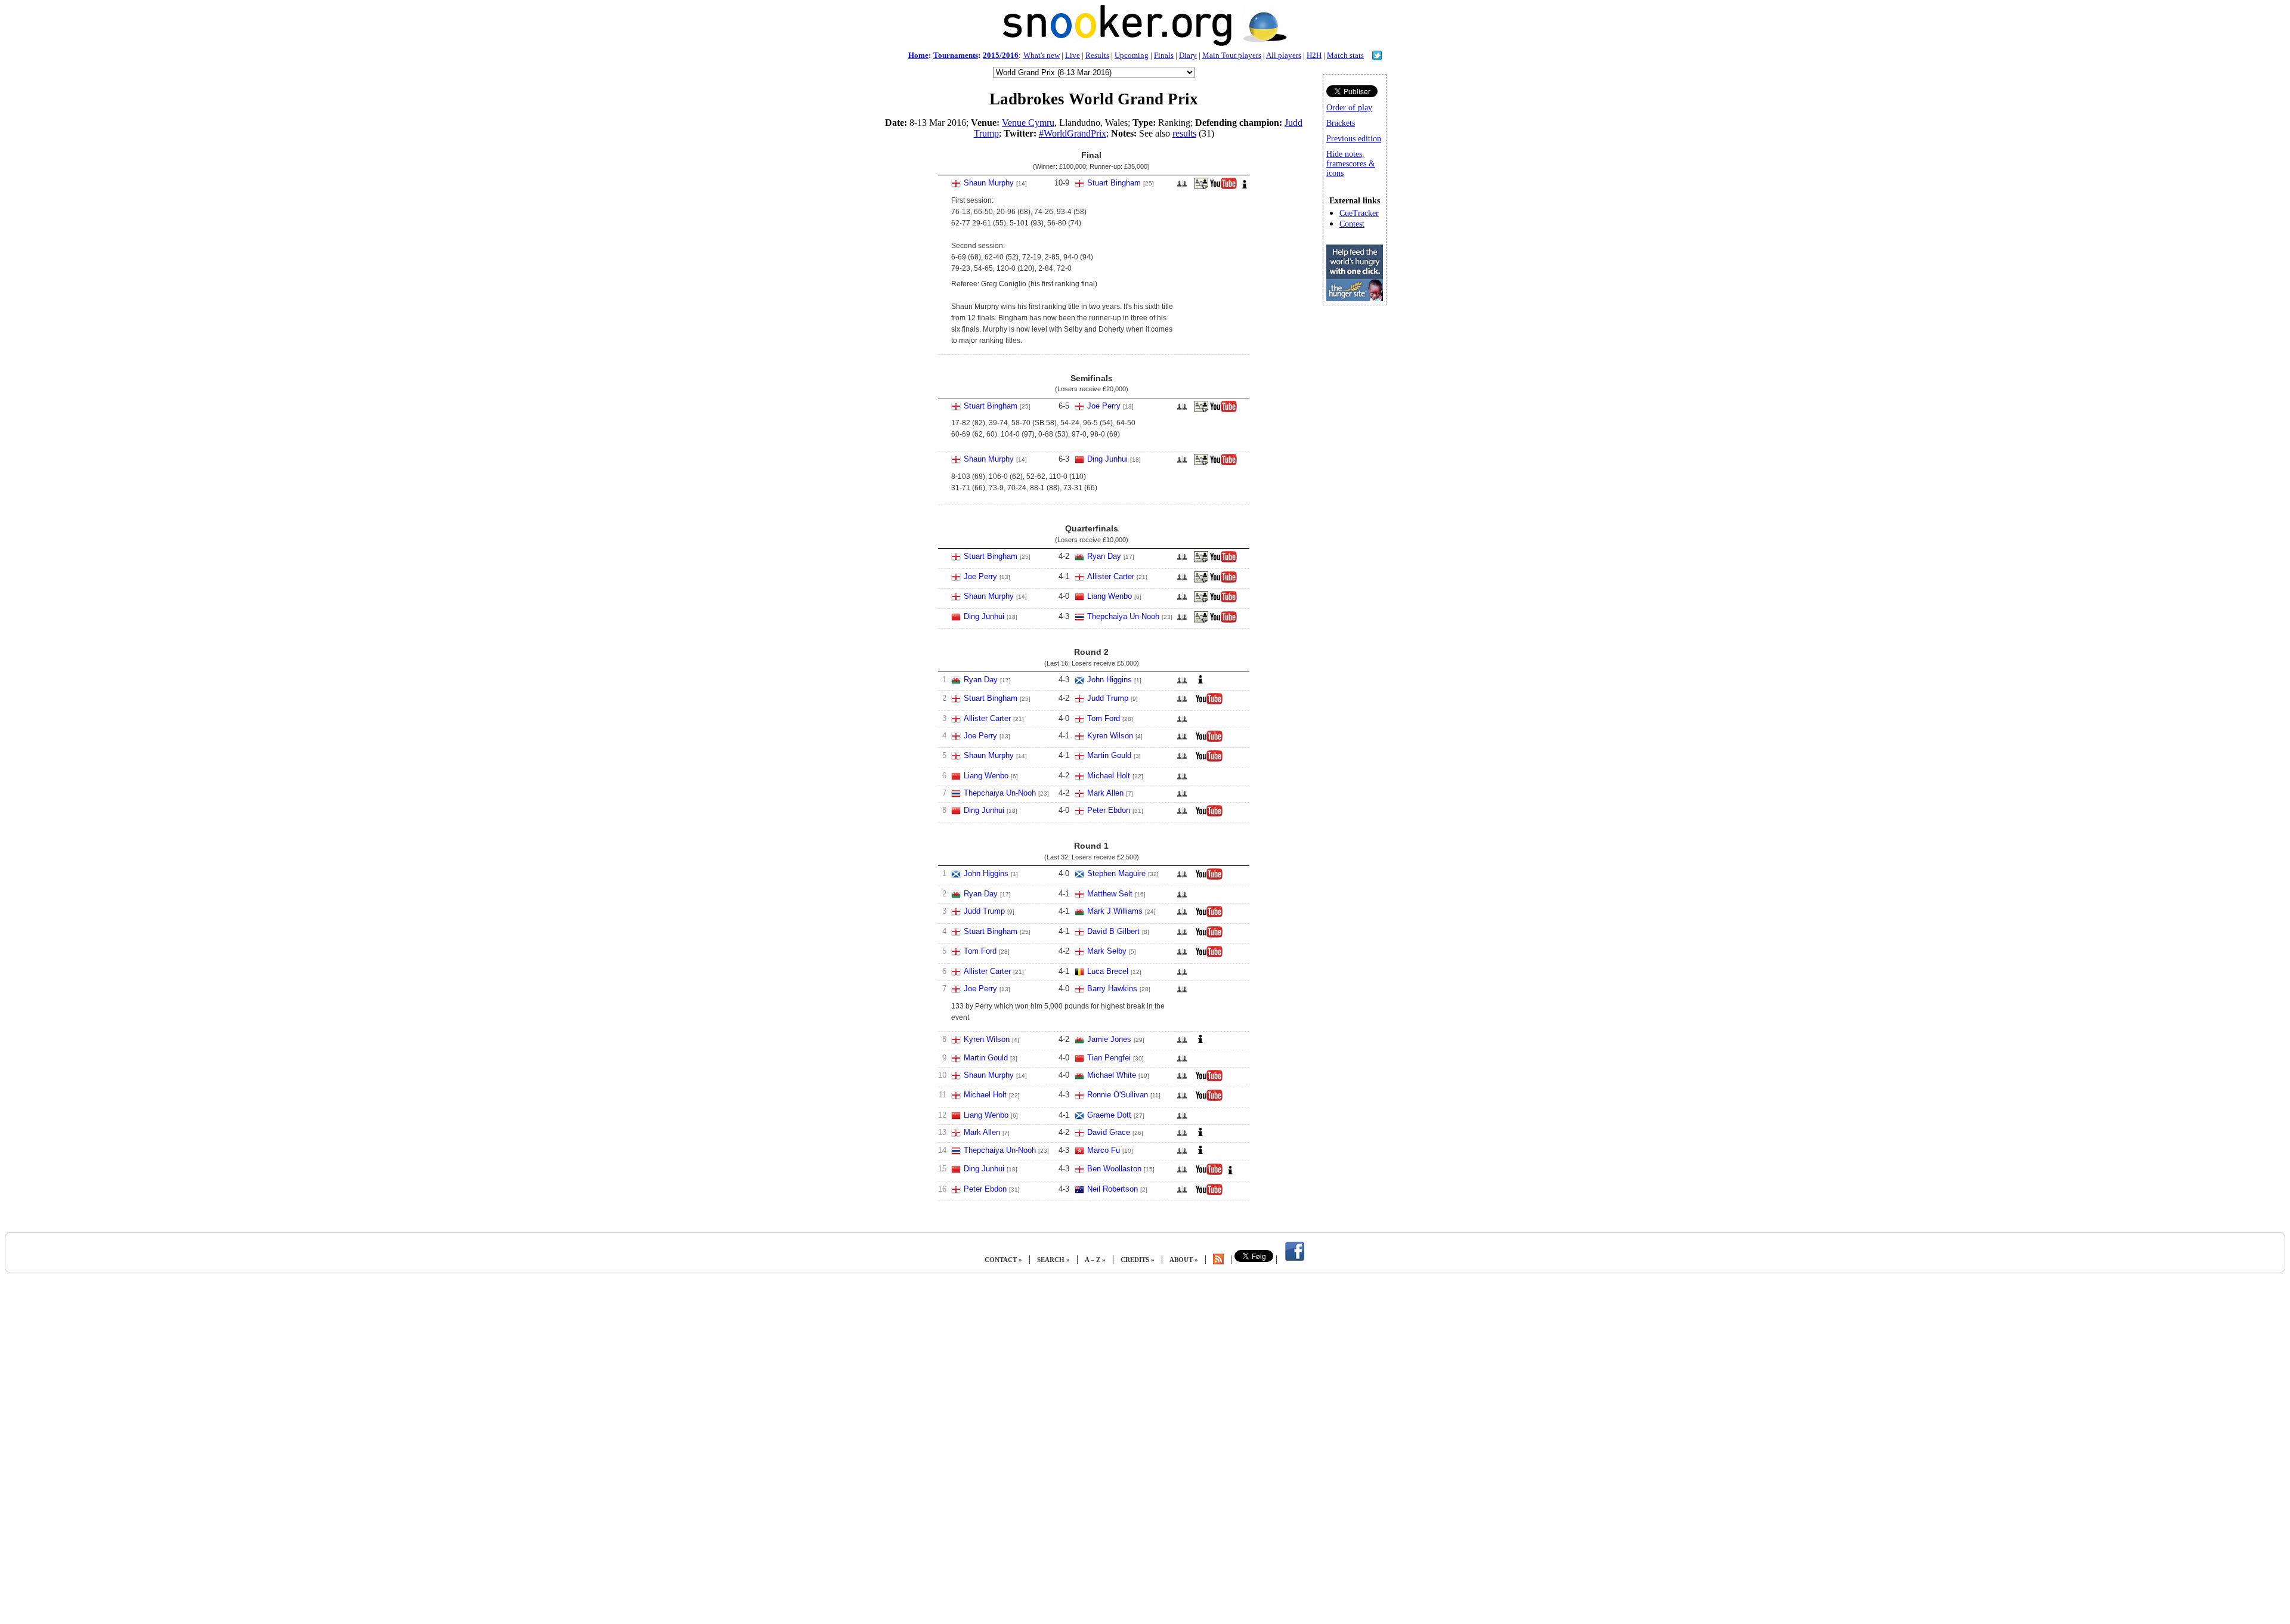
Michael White (1112, 1075)
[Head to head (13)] (1182, 187)
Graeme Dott (1109, 1115)
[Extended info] (1245, 187)
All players (1284, 55)
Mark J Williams (1115, 911)
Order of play (1349, 108)
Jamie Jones (1109, 1039)
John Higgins (1110, 680)
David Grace (1109, 1132)
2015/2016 (1001, 55)
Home (918, 55)
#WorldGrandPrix (1073, 133)
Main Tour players (1232, 55)
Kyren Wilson (1110, 736)
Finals (1164, 55)
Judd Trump (1108, 698)
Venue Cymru (1028, 123)
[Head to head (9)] (1182, 814)
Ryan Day (1104, 556)
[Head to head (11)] (1182, 410)
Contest (1352, 224)
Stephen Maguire (1116, 873)
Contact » (1003, 1260)
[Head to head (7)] (1182, 1173)
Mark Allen (1105, 793)
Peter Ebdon (1109, 810)
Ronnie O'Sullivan (1118, 1095)
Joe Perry (1104, 406)
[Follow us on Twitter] (1377, 57)
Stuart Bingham (1114, 183)
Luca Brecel (1108, 971)
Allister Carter (1111, 576)
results (1184, 133)
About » (1184, 1260)
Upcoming (1132, 55)
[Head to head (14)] (1182, 684)
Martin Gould (1109, 755)
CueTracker (1359, 213)
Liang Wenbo (1110, 596)
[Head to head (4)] (1182, 780)
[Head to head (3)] (1182, 621)
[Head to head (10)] (1182, 581)
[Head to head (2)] (1182, 723)
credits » (1138, 1260)
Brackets (1341, 123)
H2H (1314, 55)
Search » (1053, 1260)
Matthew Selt (1110, 894)
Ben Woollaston (1114, 1169)
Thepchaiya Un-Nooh (1123, 616)
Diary (1188, 55)
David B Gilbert (1113, 931)
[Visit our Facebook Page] (1295, 1260)
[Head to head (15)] (1182, 878)
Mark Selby (1107, 951)
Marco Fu (1104, 1150)
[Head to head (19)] (1182, 702)
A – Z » (1095, 1260)
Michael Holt (1109, 776)
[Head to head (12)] (1182, 760)
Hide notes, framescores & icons (1351, 164)
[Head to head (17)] (1182, 463)
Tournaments (956, 55)
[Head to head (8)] (1182, 898)
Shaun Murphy (989, 183)
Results (1097, 55)
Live (1073, 55)
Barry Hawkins (1112, 989)
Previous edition (1354, 139)
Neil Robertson (1112, 1189)
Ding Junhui (1107, 459)
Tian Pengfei (1109, 1058)
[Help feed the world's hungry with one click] (1355, 298)
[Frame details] (1201, 187)
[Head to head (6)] (1182, 740)
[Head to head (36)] (1182, 915)
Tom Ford (1104, 718)
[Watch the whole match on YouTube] (1225, 187)
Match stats (1345, 55)
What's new (1042, 55)
